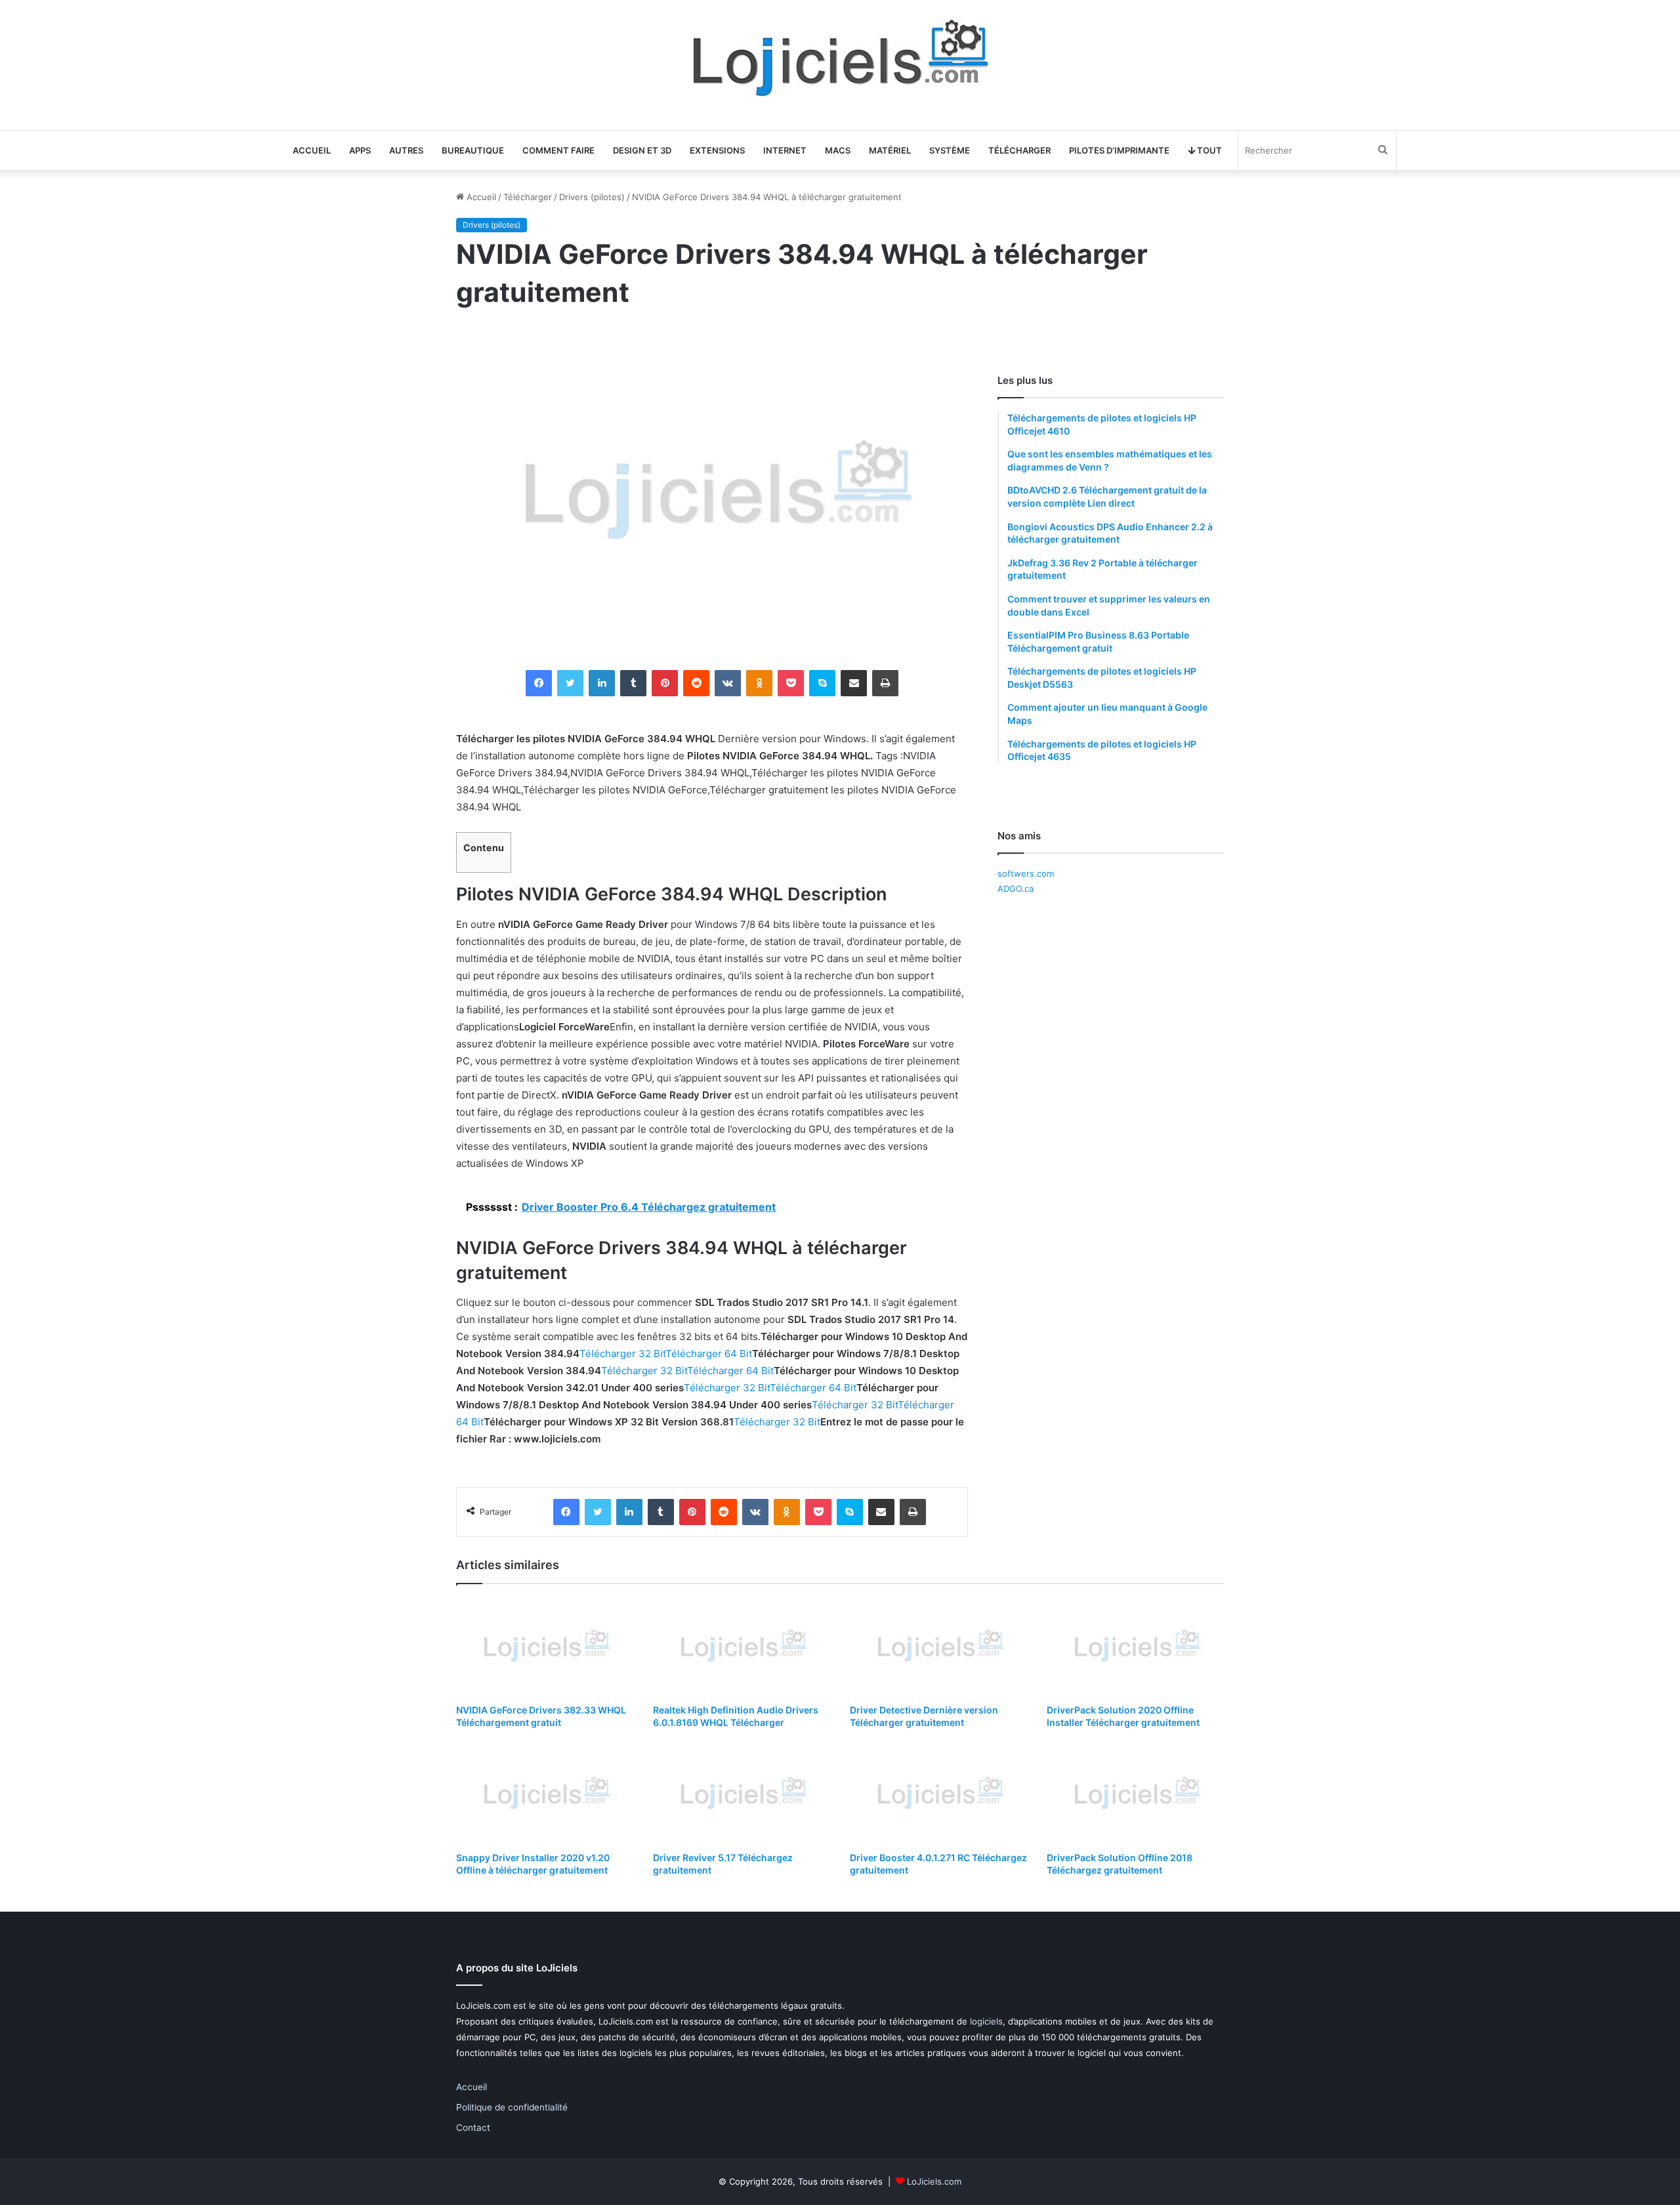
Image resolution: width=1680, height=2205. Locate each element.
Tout (1208, 150)
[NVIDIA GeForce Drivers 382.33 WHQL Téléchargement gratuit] (545, 1647)
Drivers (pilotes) (592, 197)
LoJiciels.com (934, 2181)
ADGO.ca (1016, 889)
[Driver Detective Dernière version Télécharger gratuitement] (938, 1647)
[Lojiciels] (840, 58)
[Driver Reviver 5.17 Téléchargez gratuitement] (742, 1794)
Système (950, 150)
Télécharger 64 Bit (709, 1354)
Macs (838, 150)
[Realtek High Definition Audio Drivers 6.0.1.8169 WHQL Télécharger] (742, 1647)
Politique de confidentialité (512, 2107)
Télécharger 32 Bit (622, 1354)
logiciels (986, 2021)
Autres (406, 150)
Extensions (717, 150)
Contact (473, 2128)
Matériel (890, 150)
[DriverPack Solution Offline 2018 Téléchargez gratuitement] (1135, 1794)
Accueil (312, 150)
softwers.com (1026, 873)
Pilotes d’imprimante (1119, 150)
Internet (785, 150)
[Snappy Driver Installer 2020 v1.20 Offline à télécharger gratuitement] (545, 1794)
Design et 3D (642, 150)
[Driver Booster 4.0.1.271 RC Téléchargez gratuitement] (938, 1794)
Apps (360, 150)
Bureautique (473, 150)
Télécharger (1019, 150)
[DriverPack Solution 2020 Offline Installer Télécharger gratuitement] (1135, 1647)
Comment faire (558, 150)
